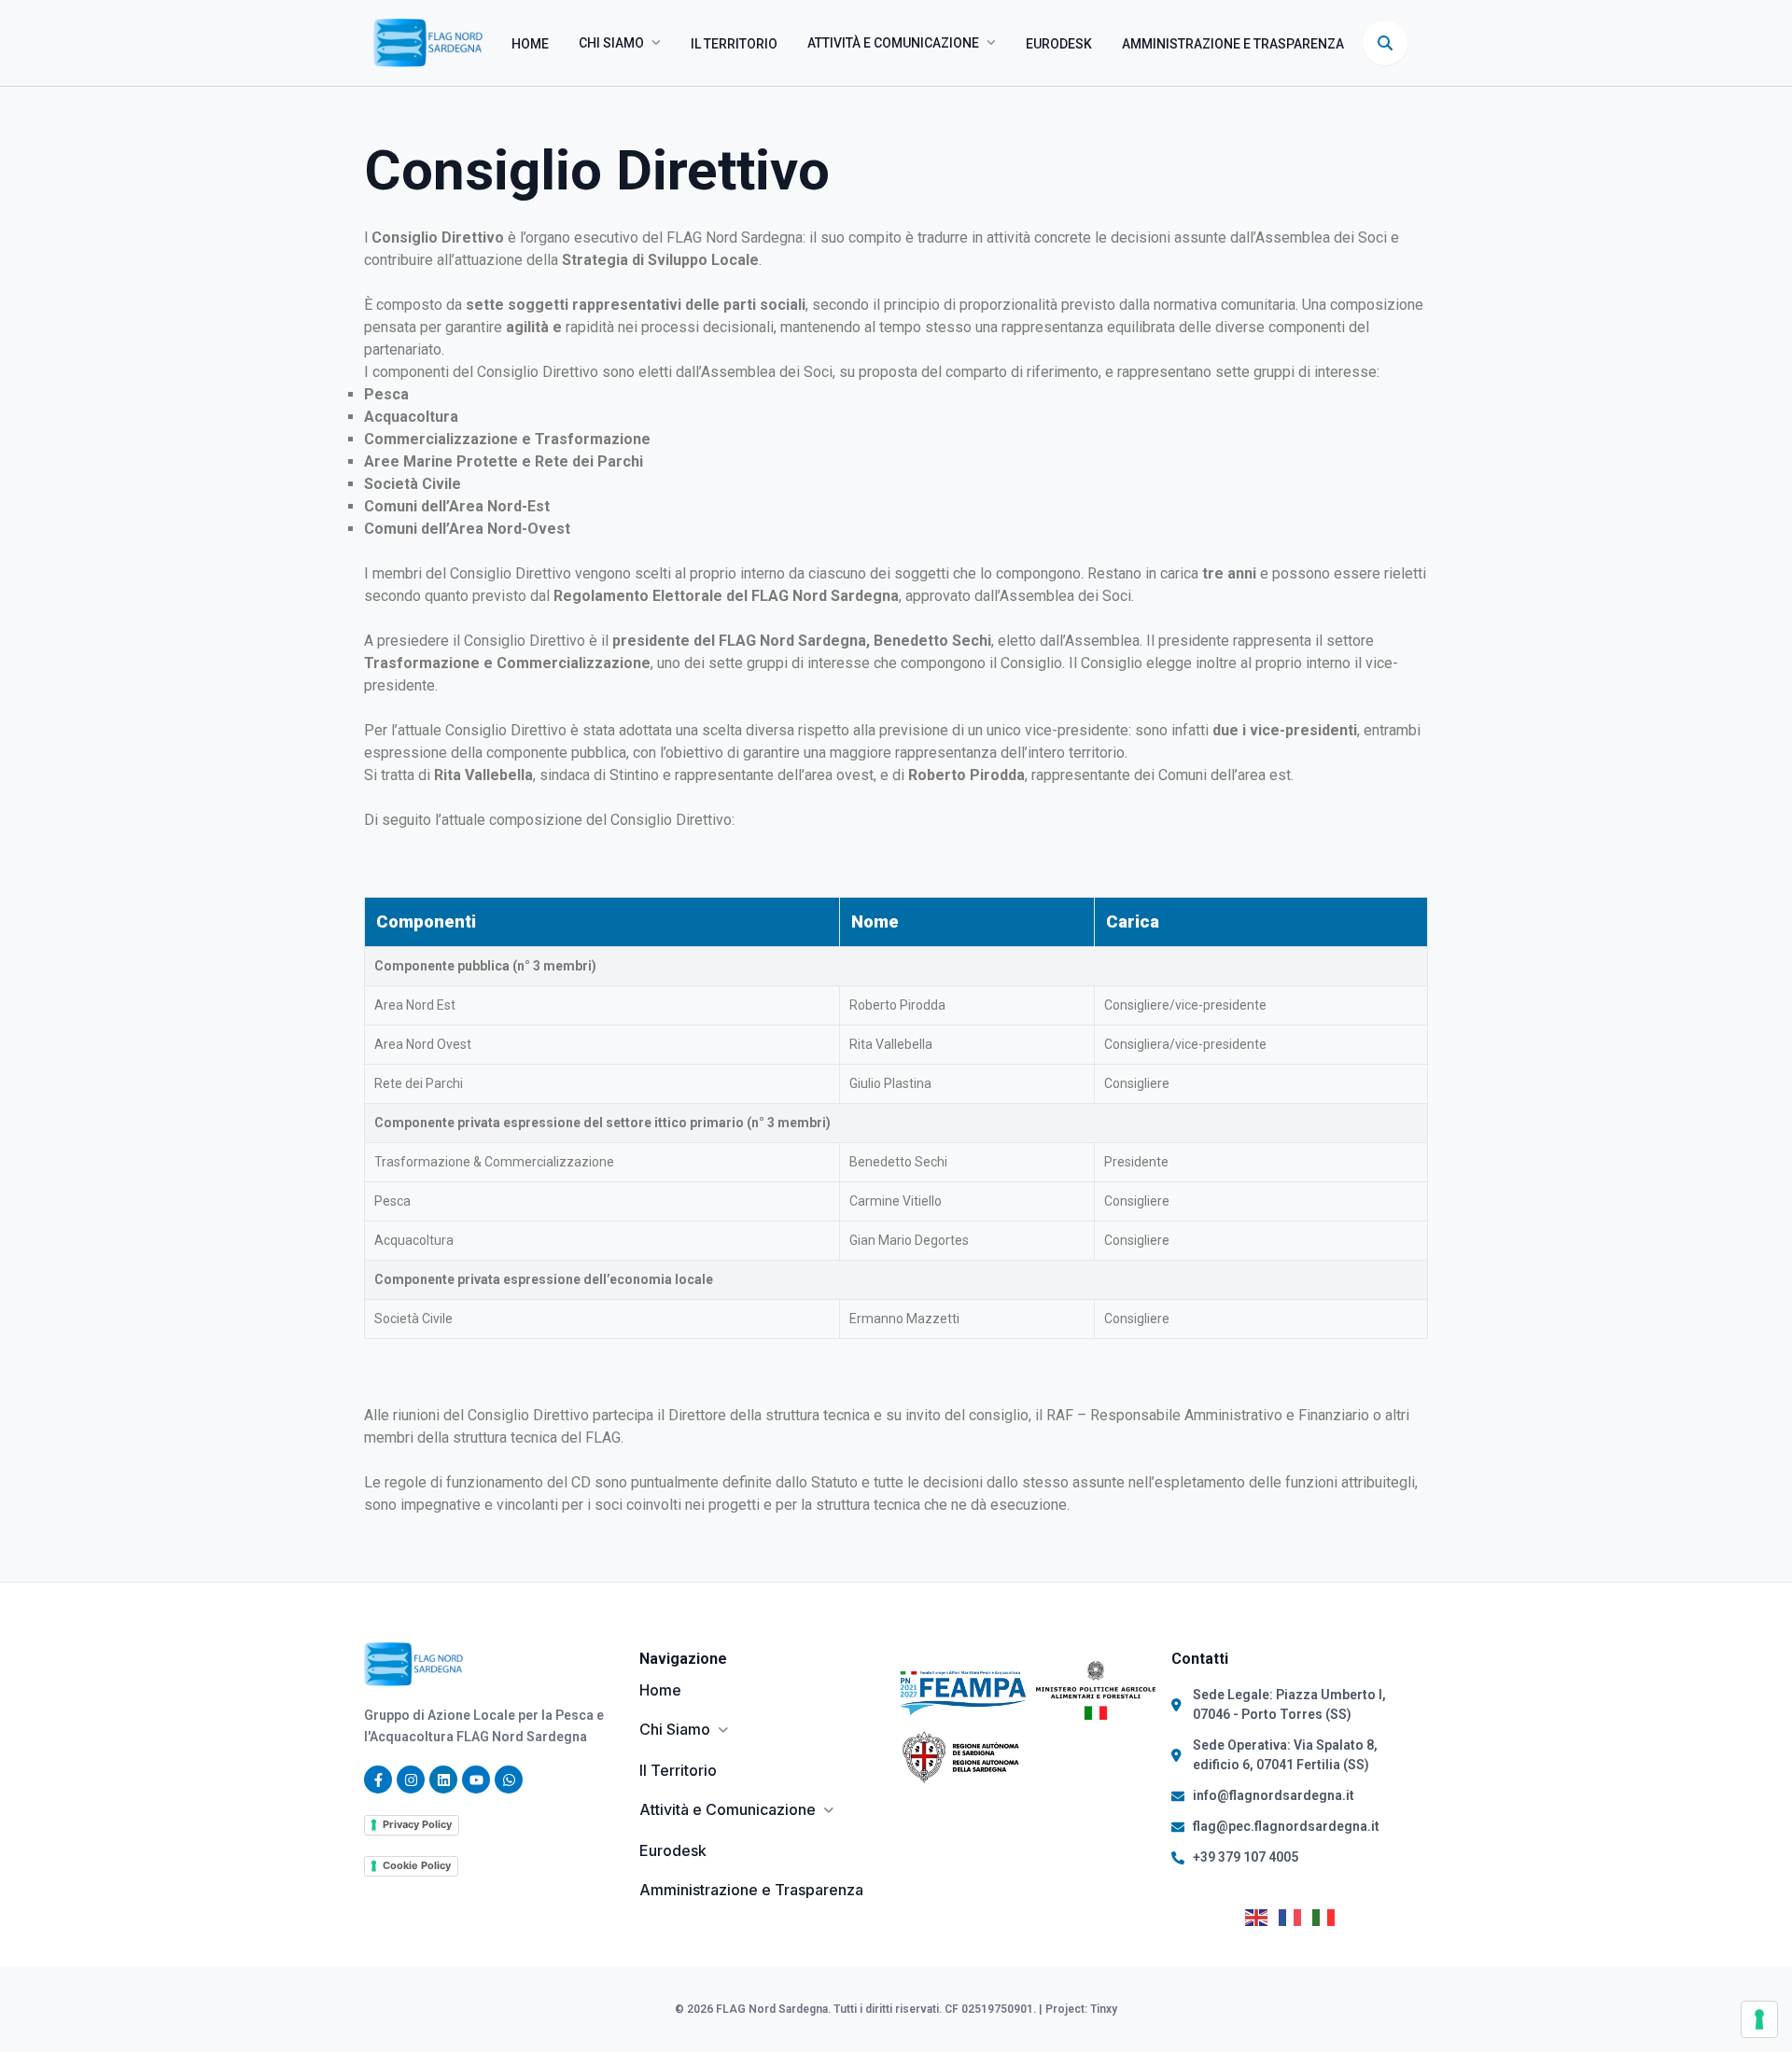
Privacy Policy (417, 1824)
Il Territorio (734, 44)
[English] (1262, 1916)
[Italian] (1329, 1916)
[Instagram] (411, 1780)
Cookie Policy (417, 1865)
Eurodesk (1059, 44)
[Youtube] (476, 1780)
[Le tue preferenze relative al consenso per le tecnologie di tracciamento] (1759, 2019)
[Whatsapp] (509, 1780)
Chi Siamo (611, 43)
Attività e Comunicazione (893, 43)
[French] (1295, 1916)
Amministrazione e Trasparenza (1233, 44)
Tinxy (1104, 2009)
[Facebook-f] (378, 1780)
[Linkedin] (443, 1780)
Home (530, 44)
